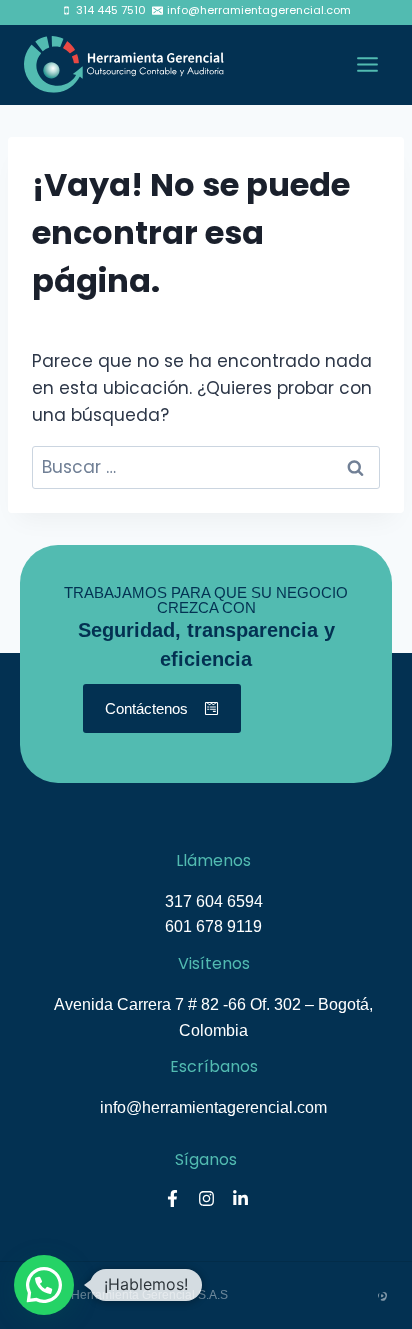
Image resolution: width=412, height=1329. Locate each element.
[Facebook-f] (172, 1199)
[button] (44, 1285)
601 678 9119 (213, 926)
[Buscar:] (206, 467)
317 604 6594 (214, 901)
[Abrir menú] (367, 65)
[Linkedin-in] (240, 1199)
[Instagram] (206, 1199)
